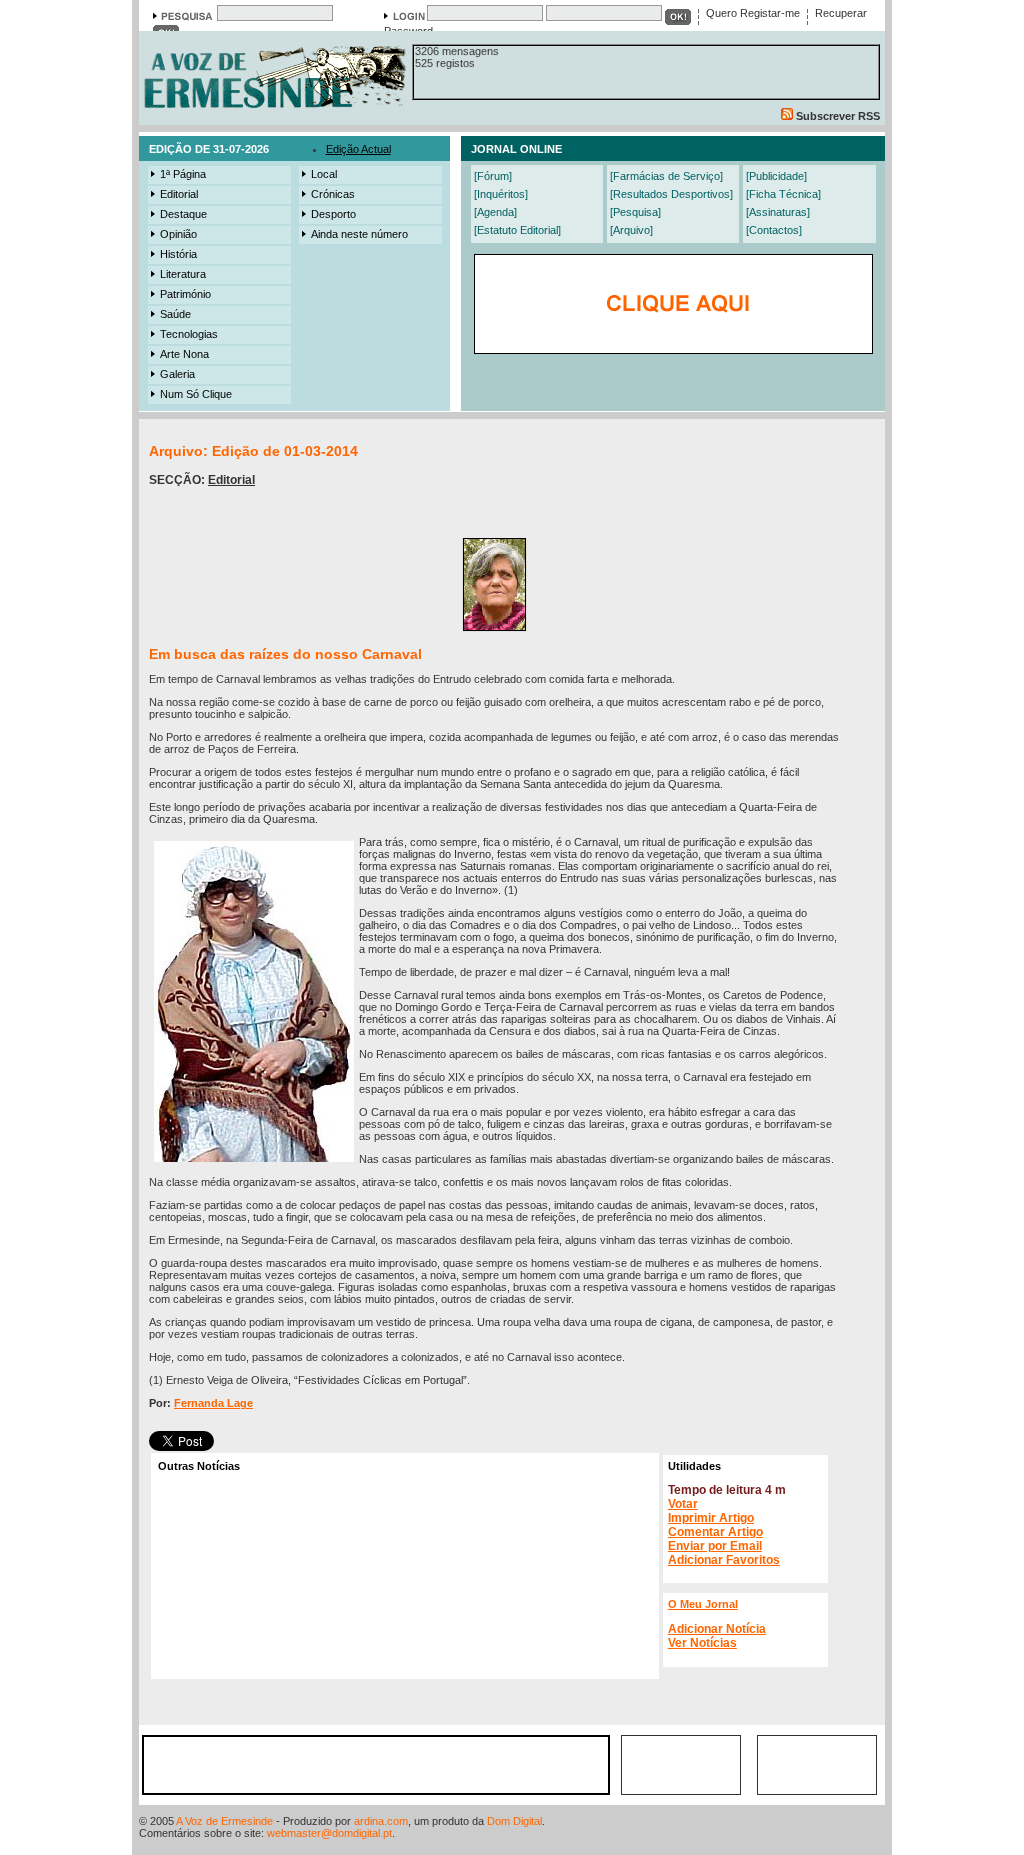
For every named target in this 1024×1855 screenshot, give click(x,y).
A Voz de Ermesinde (224, 1821)
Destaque (183, 214)
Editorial (179, 194)
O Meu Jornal (703, 1604)
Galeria (177, 374)
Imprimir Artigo (711, 1518)
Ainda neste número (359, 234)
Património (185, 294)
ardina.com (381, 1821)
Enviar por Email (715, 1546)
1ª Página (183, 174)
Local (324, 174)
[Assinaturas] (778, 212)
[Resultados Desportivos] (671, 194)
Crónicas (333, 194)
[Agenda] (495, 212)
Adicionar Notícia (717, 1629)
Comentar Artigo (715, 1532)
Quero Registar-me (753, 13)
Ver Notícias (702, 1643)
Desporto (333, 214)
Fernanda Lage (213, 1403)
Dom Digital (514, 1821)
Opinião (178, 234)
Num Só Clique (196, 394)
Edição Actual (358, 149)
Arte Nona (184, 354)
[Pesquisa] (635, 212)
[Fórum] (493, 176)
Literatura (183, 274)
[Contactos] (774, 230)
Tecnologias (189, 334)
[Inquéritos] (501, 194)
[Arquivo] (631, 230)
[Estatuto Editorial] (517, 230)
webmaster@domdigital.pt (329, 1833)
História (178, 254)
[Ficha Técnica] (783, 194)
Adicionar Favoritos (724, 1560)
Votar (683, 1504)
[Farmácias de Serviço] (666, 176)
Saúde (175, 314)
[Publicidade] (776, 176)
